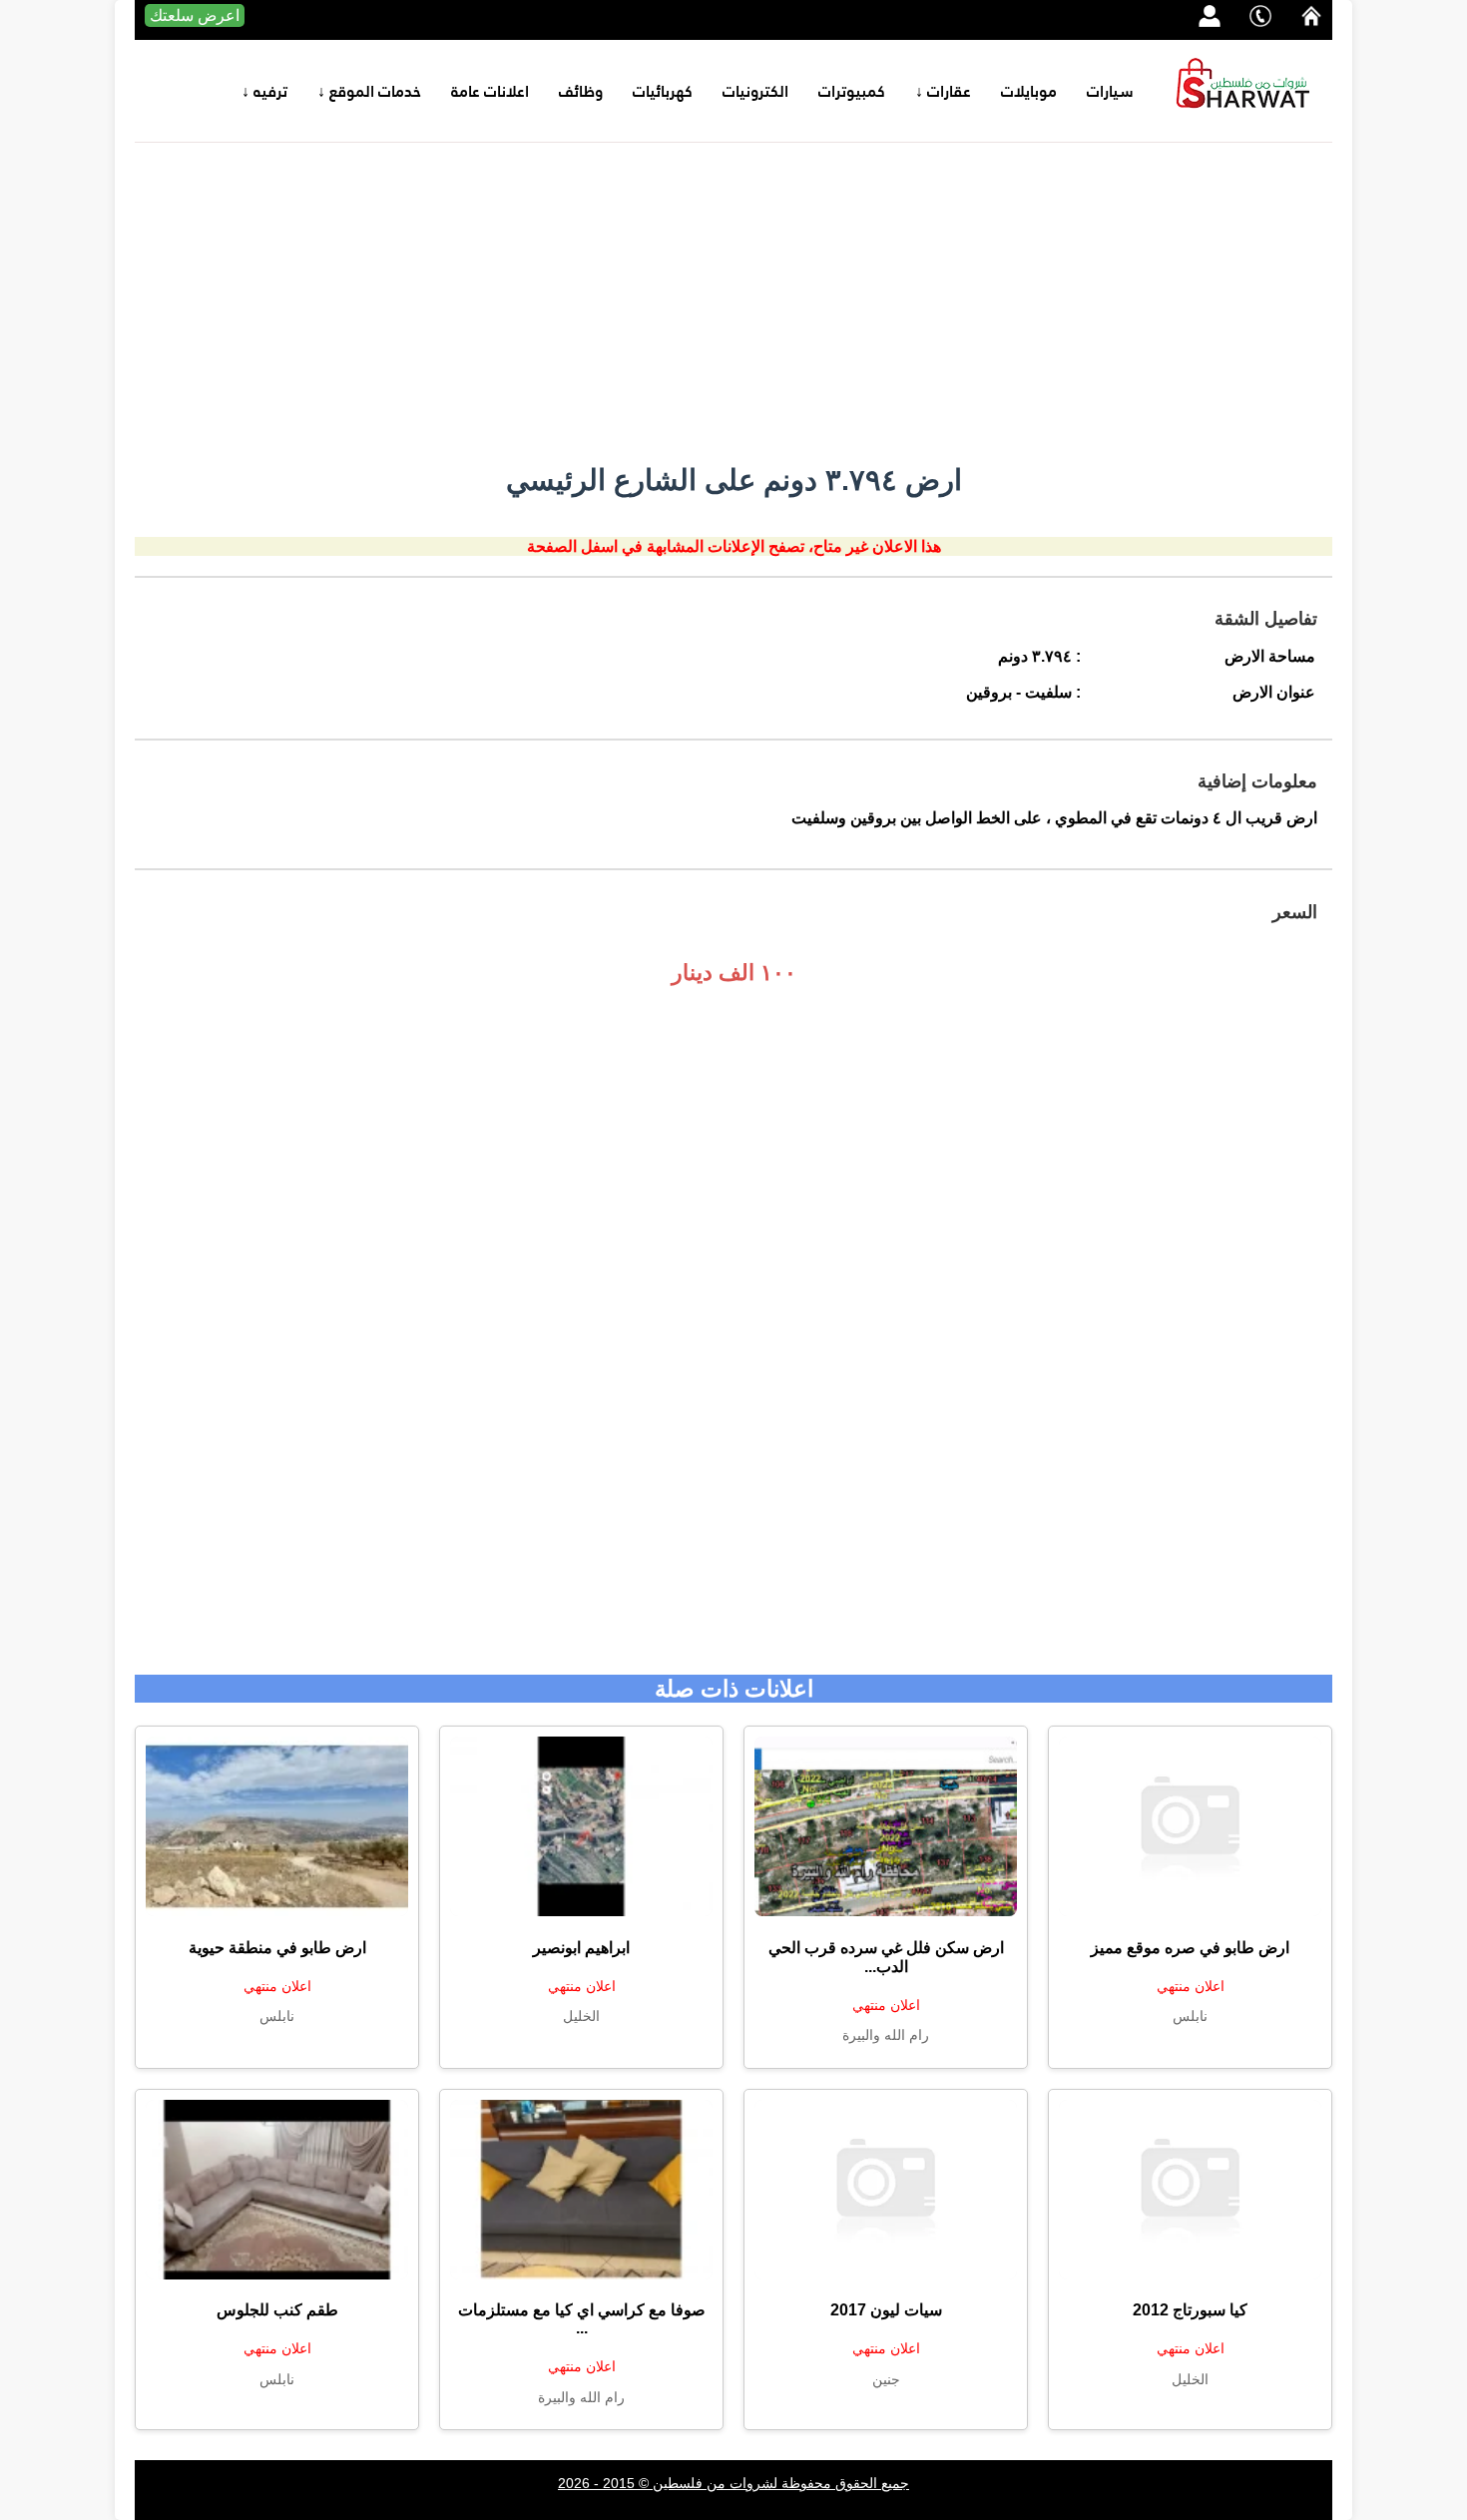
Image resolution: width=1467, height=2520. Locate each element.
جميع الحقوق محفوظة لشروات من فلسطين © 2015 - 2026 (733, 2483)
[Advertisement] (733, 303)
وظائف (581, 91)
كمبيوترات (852, 91)
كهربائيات (663, 91)
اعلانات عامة (490, 91)
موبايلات (1029, 91)
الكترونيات (755, 91)
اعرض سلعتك (195, 15)
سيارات (1110, 91)
